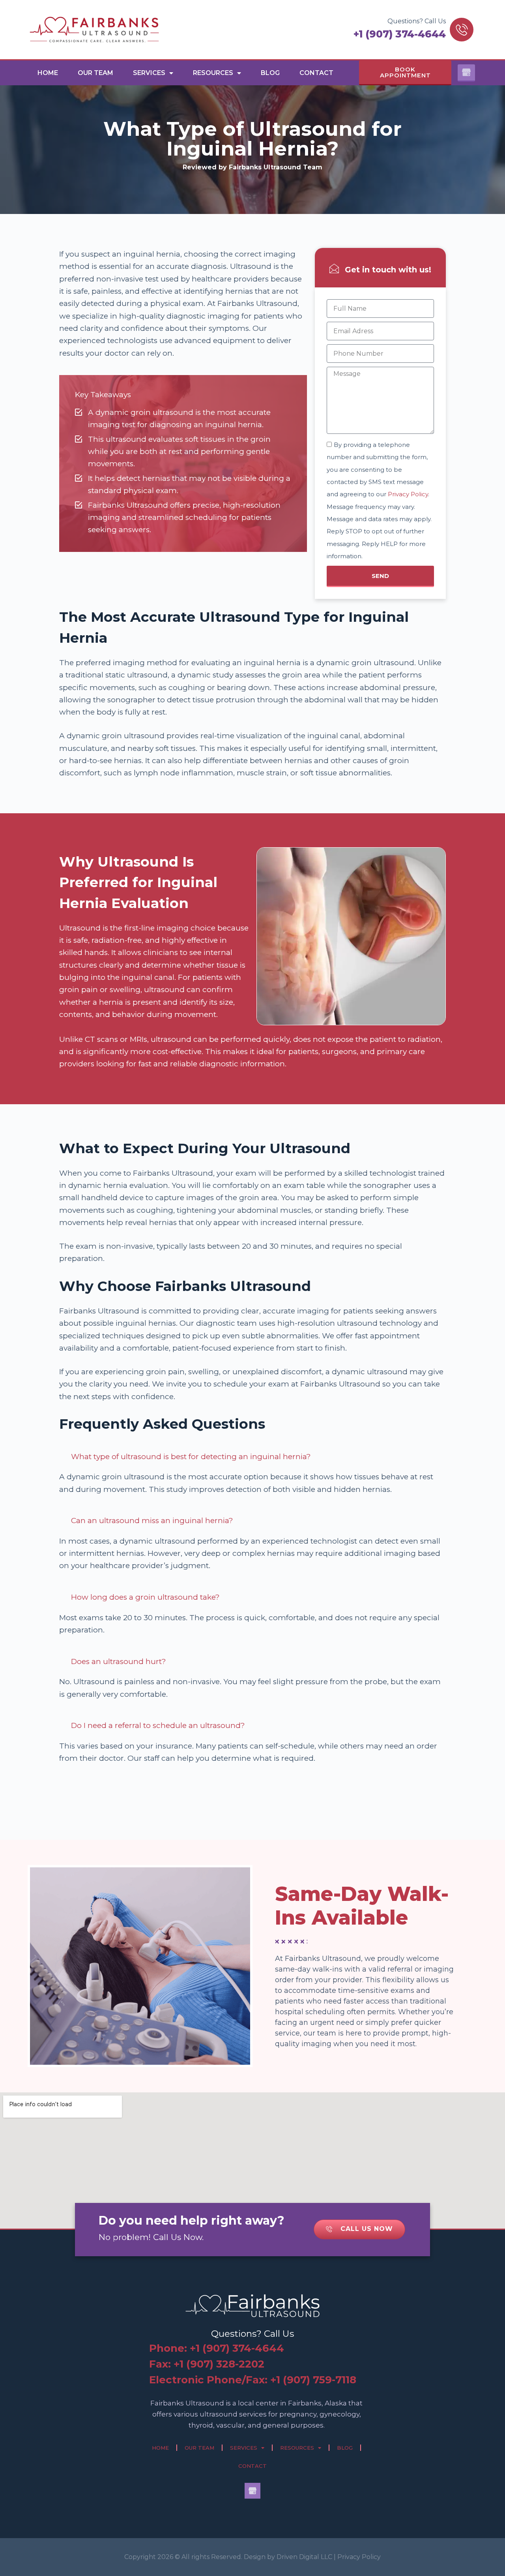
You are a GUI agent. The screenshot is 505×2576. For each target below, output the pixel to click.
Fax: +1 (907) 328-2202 (207, 2364)
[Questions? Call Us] (462, 30)
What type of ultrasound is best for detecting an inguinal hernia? (191, 1457)
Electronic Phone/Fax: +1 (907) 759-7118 (253, 2380)
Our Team (95, 73)
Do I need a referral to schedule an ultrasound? (158, 1725)
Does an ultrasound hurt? (119, 1661)
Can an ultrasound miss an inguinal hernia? (152, 1521)
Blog (270, 73)
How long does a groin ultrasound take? (145, 1597)
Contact (316, 73)
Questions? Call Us (417, 21)
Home (48, 73)
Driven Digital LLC (304, 2557)
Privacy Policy (408, 494)
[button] (252, 1457)
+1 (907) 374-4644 (400, 34)
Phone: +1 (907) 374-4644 (217, 2348)
